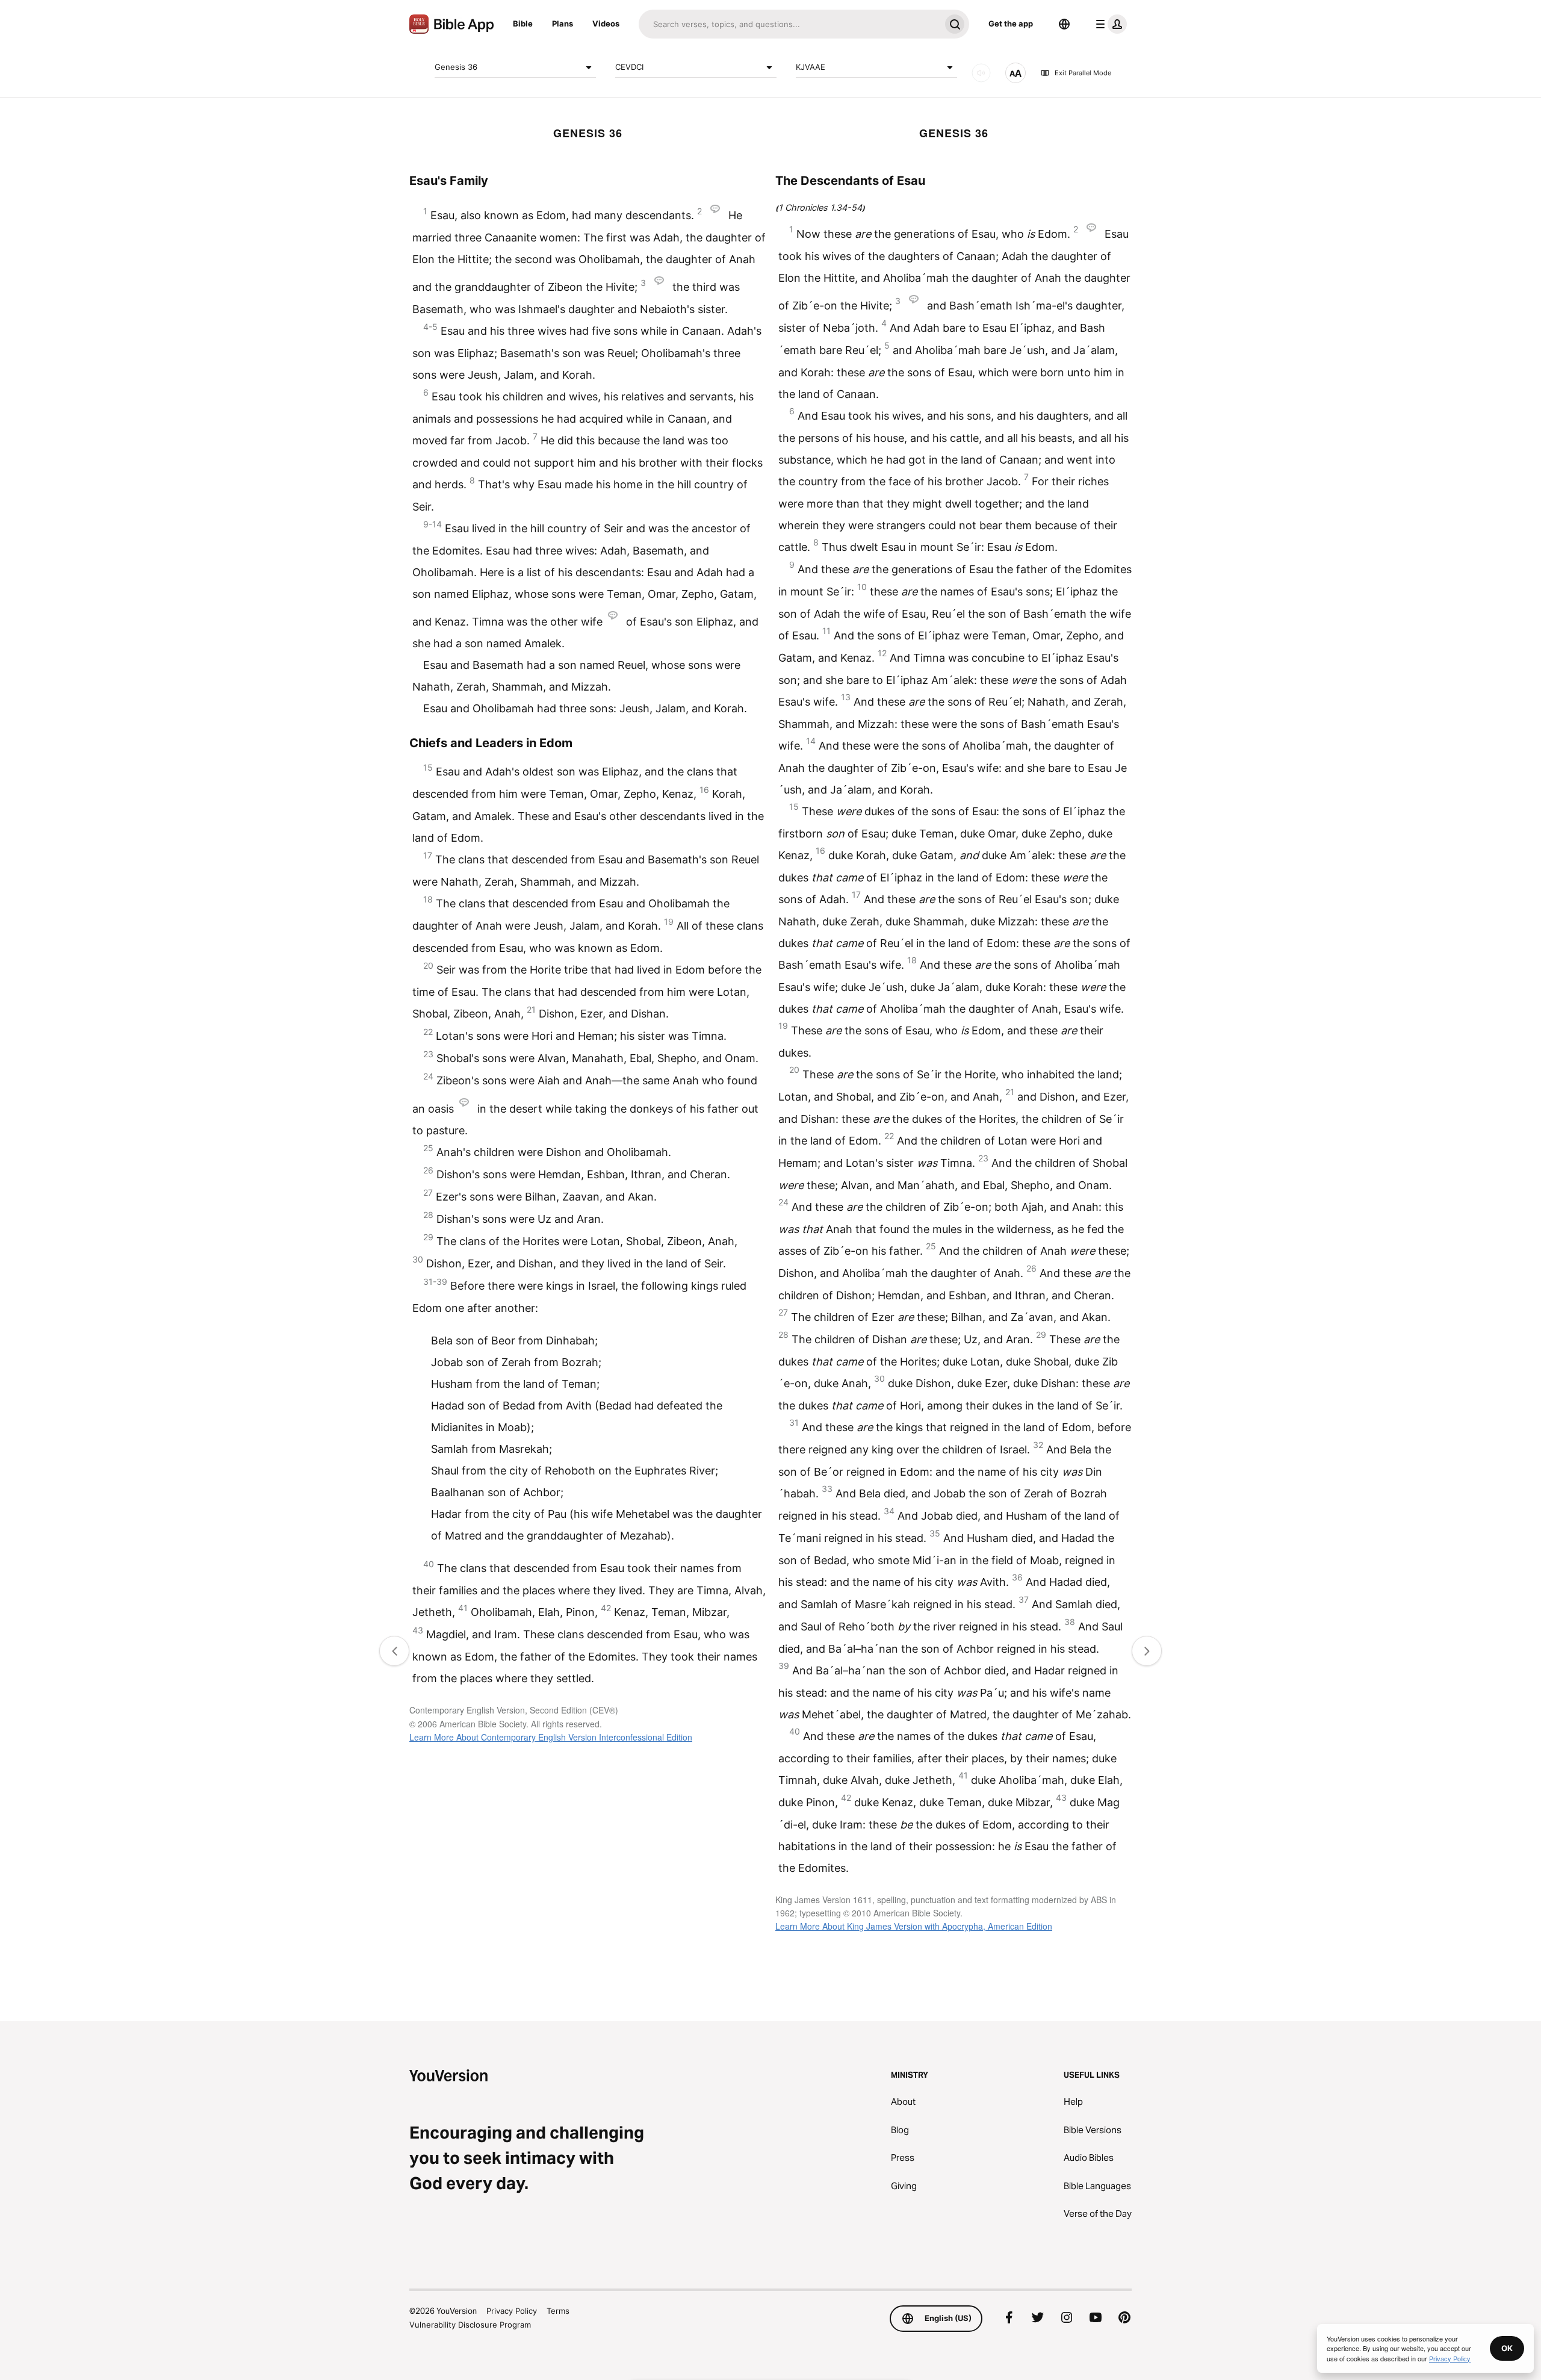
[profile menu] (1109, 24)
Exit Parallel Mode (1083, 73)
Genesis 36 (456, 67)
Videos (606, 23)
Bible (523, 23)
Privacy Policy (512, 2311)
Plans (563, 23)
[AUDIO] (981, 73)
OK (1507, 2348)
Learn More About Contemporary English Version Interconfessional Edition (551, 1737)
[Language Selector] (1064, 24)
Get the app (1011, 23)
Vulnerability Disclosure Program (470, 2325)
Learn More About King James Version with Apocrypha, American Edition (914, 1926)
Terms (558, 2311)
